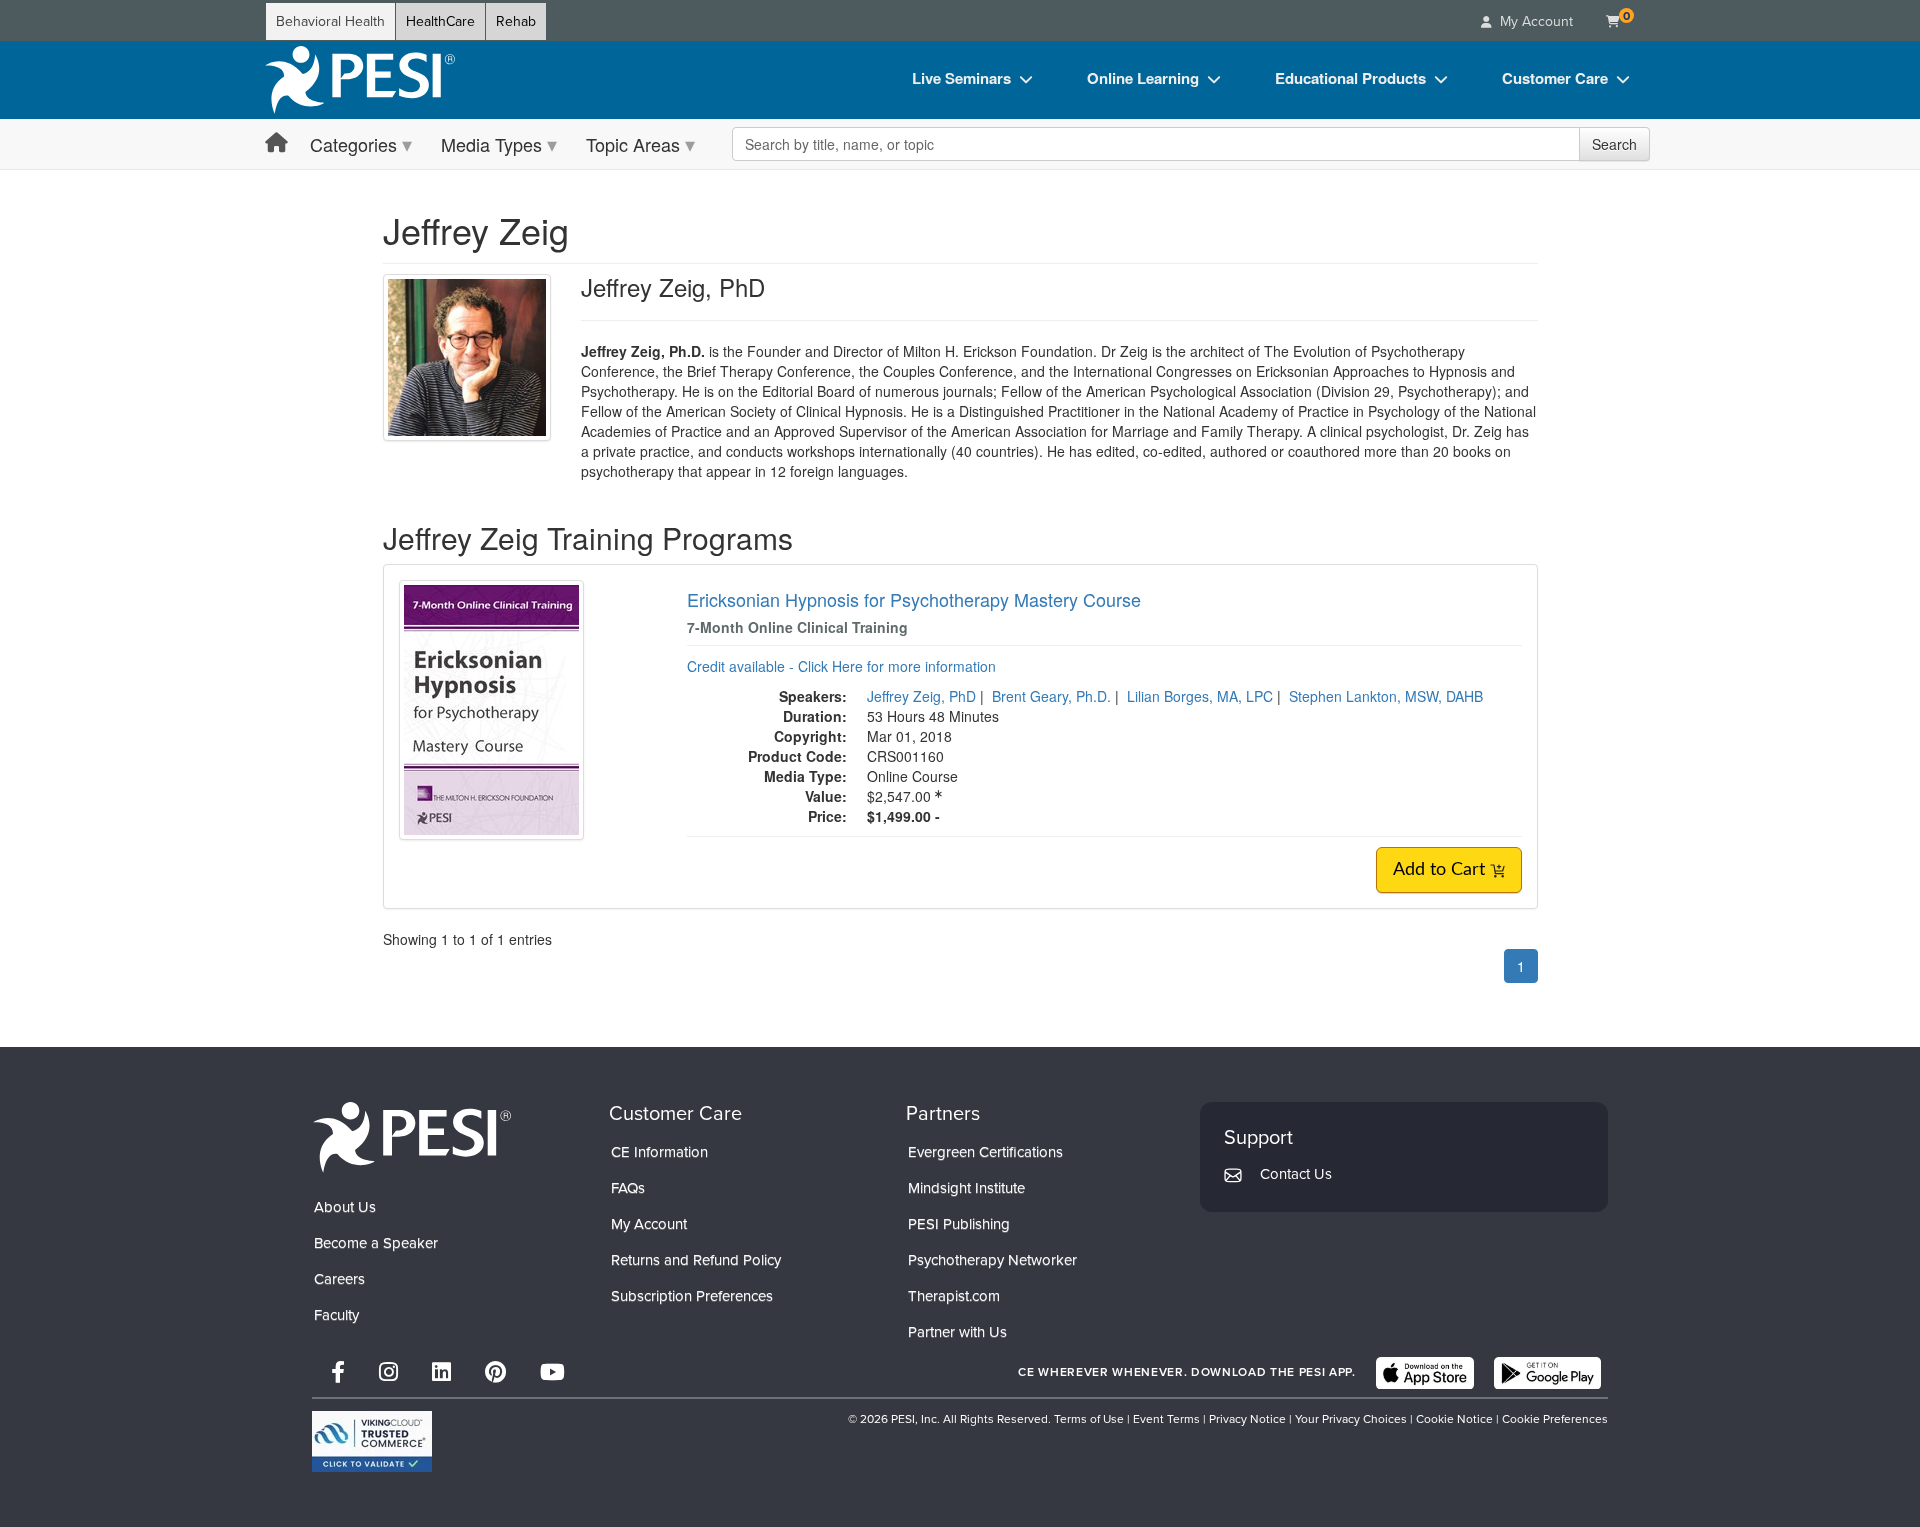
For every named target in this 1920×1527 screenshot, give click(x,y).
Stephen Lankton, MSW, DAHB (1386, 696)
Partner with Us (957, 1332)
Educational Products (1350, 78)
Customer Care (1555, 78)
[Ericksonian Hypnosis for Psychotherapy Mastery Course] (491, 708)
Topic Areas (633, 144)
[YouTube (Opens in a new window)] (552, 1372)
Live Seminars (961, 78)
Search (1614, 144)
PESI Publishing (959, 1224)
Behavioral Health (330, 21)
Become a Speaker (376, 1243)
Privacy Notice (1247, 1419)
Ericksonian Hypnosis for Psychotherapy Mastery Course (914, 599)
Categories (353, 144)
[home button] (276, 143)
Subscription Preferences (692, 1296)
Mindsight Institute (966, 1188)
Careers (339, 1279)
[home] (360, 80)
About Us (345, 1207)
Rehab (516, 21)
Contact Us (1296, 1174)
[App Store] (1425, 1373)
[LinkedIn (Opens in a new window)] (441, 1372)
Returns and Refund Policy (696, 1260)
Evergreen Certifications (985, 1152)
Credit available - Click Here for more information (841, 666)
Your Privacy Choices (1351, 1419)
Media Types (491, 144)
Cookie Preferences (1555, 1419)
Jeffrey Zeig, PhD (921, 696)
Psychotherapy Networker (992, 1260)
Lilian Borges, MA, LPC (1200, 696)
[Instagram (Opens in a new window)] (388, 1372)
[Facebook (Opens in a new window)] (338, 1372)
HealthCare (440, 21)
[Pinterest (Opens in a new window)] (495, 1372)
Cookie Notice (1454, 1419)
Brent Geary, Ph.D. (1051, 696)
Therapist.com (954, 1296)
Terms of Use (1089, 1419)
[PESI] (412, 1136)
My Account (649, 1224)
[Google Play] (1547, 1373)
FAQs (628, 1188)
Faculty (336, 1315)
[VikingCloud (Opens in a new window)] (372, 1441)
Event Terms (1166, 1419)
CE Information (659, 1152)
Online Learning (1143, 78)
